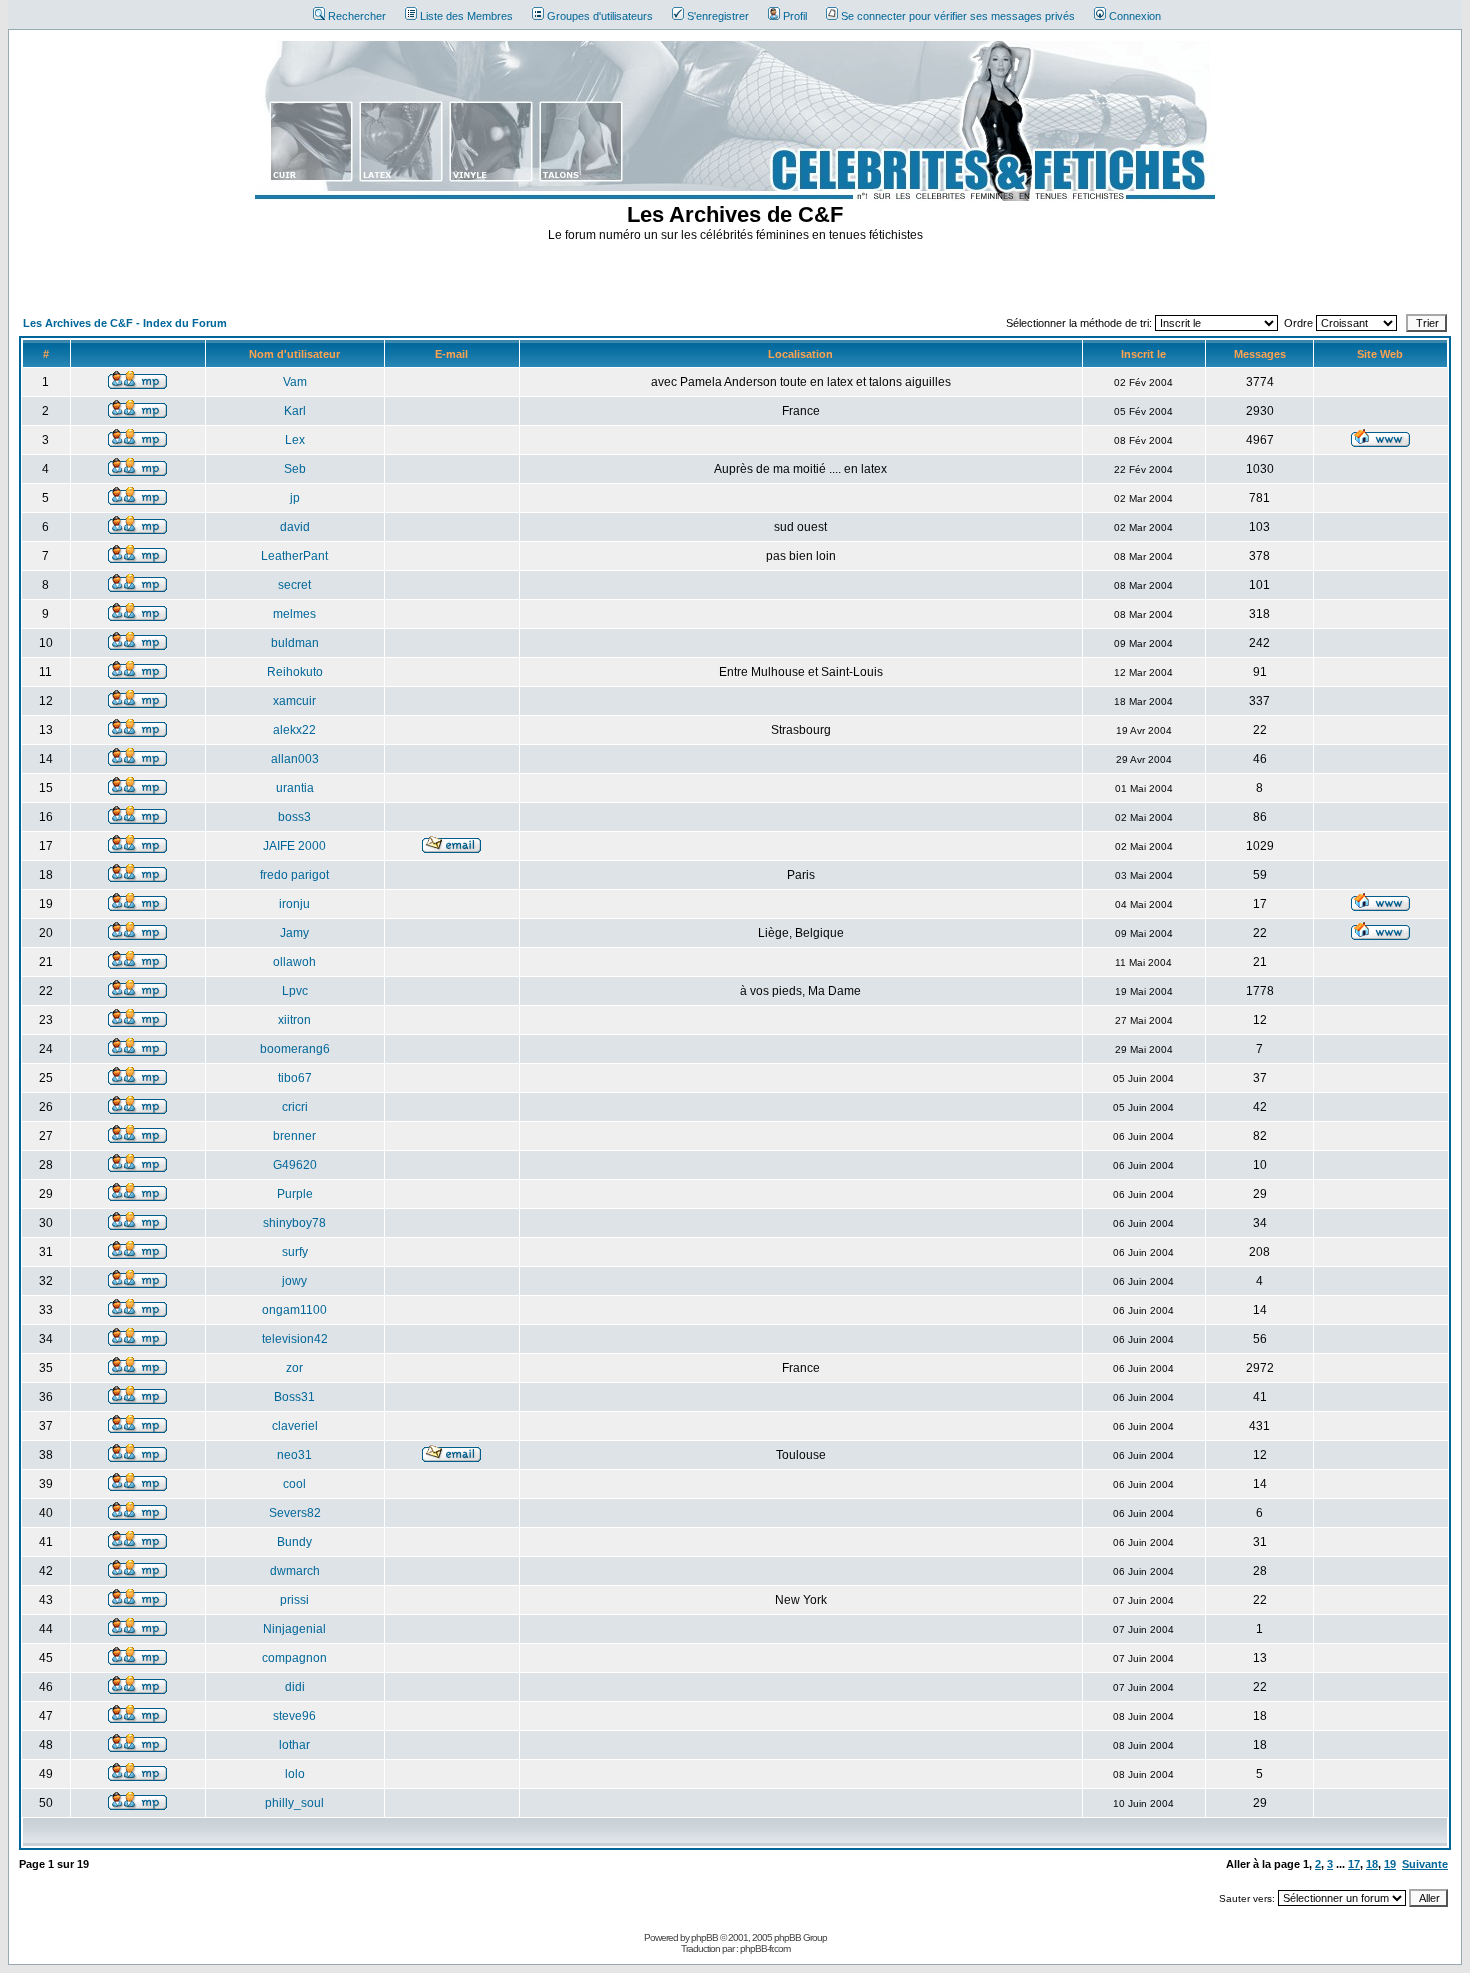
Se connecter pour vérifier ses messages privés (958, 16)
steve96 (294, 1716)
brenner (294, 1136)
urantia (295, 788)
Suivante (1425, 1864)
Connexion (1135, 16)
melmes (294, 614)
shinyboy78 (294, 1223)
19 (1390, 1864)
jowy (294, 1281)
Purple (295, 1194)
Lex (295, 440)
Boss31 (294, 1397)
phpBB (704, 1937)
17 (1354, 1864)
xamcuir (294, 701)
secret (294, 585)
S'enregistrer (718, 16)
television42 (295, 1339)
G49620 (295, 1165)
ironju (294, 904)
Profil (795, 16)
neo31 (294, 1455)
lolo (295, 1774)
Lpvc (295, 991)
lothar (294, 1745)
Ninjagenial (294, 1629)
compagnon (294, 1658)
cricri (295, 1107)
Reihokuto (295, 672)
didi (295, 1687)
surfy (295, 1252)
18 (1372, 1864)
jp (295, 498)
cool (294, 1484)
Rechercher (357, 16)
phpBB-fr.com (765, 1948)
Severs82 (295, 1513)
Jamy (294, 933)
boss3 (294, 817)
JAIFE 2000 (294, 846)
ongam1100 (294, 1310)
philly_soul (294, 1803)
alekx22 (294, 730)
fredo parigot (294, 875)
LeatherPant (294, 556)
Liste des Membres (466, 16)
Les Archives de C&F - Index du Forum (125, 323)
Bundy (294, 1542)
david (295, 527)
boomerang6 (295, 1049)
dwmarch (295, 1571)
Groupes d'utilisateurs (600, 16)
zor (294, 1368)
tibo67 (295, 1078)
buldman (295, 643)
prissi (294, 1600)
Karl (295, 411)
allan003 (295, 759)
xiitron (294, 1020)
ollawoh (294, 962)
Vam (295, 382)
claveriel (295, 1426)
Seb (295, 469)
